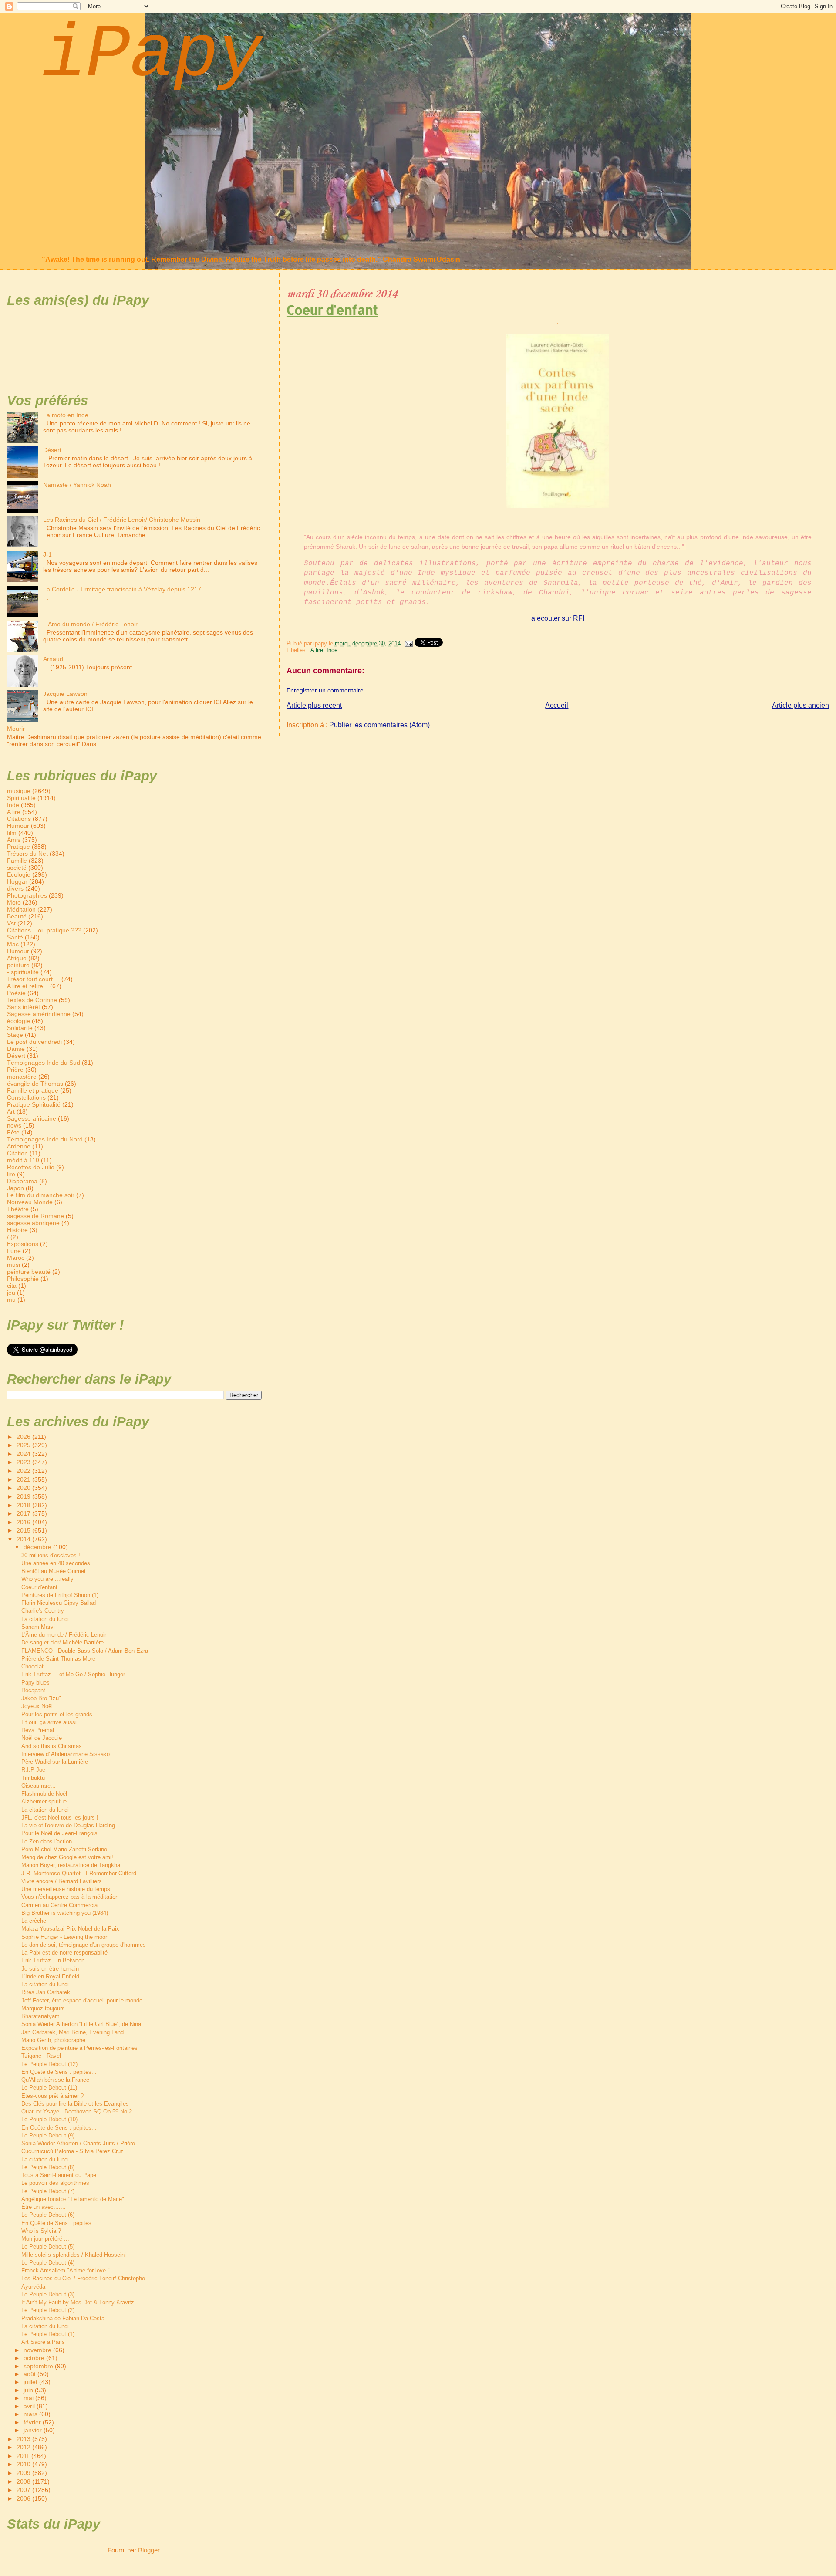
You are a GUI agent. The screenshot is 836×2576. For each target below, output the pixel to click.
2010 (24, 2464)
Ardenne (19, 1146)
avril (30, 2406)
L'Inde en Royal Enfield (50, 1977)
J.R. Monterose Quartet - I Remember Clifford (79, 1873)
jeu (11, 1293)
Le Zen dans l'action (47, 1842)
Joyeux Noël (37, 1706)
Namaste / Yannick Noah (77, 485)
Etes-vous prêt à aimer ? (52, 2096)
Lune (14, 1251)
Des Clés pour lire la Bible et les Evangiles (75, 2104)
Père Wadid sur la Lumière (55, 1762)
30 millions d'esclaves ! (51, 1555)
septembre (39, 2366)
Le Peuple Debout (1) (48, 2334)
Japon (15, 1188)
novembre (38, 2350)
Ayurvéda (33, 2287)
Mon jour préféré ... (45, 2239)
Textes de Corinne (32, 1000)
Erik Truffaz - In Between (53, 1960)
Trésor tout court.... (33, 979)
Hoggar (17, 881)
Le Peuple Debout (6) (48, 2215)
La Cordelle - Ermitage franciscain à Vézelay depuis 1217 (122, 589)
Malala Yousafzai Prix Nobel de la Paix (70, 1929)
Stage (15, 1035)
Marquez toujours (43, 2008)
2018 (24, 1505)
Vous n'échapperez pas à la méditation (70, 1897)
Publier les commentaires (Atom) (379, 725)
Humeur (18, 951)
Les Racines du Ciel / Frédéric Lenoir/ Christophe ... (87, 2278)
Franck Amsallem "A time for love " (66, 2270)
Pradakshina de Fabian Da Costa (63, 2318)
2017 (24, 1513)
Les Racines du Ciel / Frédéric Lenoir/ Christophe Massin (122, 520)
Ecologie (19, 874)
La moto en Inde (66, 415)
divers (15, 888)
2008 (24, 2481)
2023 (24, 1462)
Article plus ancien (801, 705)
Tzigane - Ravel (41, 2056)
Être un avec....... (44, 2207)
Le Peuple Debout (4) (48, 2263)
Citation (17, 1153)
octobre (35, 2358)
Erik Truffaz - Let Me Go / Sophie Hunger (73, 1674)
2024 (24, 1454)
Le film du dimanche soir (41, 1195)
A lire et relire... (28, 986)
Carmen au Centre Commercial (60, 1905)
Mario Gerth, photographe (53, 2040)
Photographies (27, 895)
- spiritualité (23, 972)
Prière (15, 1070)
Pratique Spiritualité (34, 1104)
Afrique (17, 958)
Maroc (16, 1258)
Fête (13, 1132)
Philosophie (23, 1279)
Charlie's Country (43, 1611)
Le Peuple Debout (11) (49, 2088)
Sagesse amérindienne (39, 1014)
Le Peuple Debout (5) (48, 2247)
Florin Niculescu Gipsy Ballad (59, 1603)
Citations (19, 819)
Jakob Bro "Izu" (41, 1698)
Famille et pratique (33, 1090)
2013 (24, 2439)
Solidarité (20, 1028)
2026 (24, 1437)
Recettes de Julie (31, 1167)
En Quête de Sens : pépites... (59, 2072)
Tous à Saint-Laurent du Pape (59, 2175)
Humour (18, 826)
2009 (24, 2473)
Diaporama (22, 1181)
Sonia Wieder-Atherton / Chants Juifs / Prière (78, 2143)
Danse (16, 1049)
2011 (24, 2456)
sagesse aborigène (33, 1223)
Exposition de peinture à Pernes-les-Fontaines (79, 2048)
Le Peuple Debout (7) (48, 2191)
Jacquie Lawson (65, 694)
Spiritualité (21, 798)
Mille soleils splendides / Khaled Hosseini (74, 2255)
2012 (24, 2447)
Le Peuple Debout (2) (48, 2310)
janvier (34, 2430)
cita (12, 1286)
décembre (38, 1547)
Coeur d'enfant (332, 310)
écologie (19, 1021)
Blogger (149, 2550)
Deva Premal (38, 1730)
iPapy (152, 55)
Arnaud (53, 659)
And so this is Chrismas (52, 1746)
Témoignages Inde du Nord (45, 1139)
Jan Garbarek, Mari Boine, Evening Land (72, 2032)
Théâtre (18, 1209)
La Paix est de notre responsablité (64, 1953)
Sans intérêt (24, 1007)
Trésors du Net (27, 854)
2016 (24, 1522)
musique (19, 791)
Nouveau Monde (30, 1202)
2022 (24, 1471)
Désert (52, 450)
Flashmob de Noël (44, 1794)
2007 (24, 2490)
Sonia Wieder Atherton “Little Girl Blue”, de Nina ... (85, 2024)
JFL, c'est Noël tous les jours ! (60, 1818)
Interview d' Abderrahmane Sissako (66, 1754)
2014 (24, 1539)
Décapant (33, 1690)
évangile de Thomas (35, 1084)
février (33, 2422)
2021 (24, 1479)
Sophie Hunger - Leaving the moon (65, 1937)
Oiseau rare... (39, 1786)
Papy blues (35, 1683)
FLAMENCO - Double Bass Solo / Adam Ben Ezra (85, 1651)
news (14, 1125)
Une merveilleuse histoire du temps (66, 1889)
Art (11, 1111)
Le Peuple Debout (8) (48, 2167)
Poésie (16, 993)
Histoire (17, 1230)
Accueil (557, 705)
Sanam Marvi (38, 1627)
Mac (13, 944)
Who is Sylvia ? (41, 2231)
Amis (14, 840)
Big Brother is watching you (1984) (65, 1913)
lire (11, 1174)
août (30, 2374)
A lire (317, 650)
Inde (332, 650)
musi (13, 1265)
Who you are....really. (48, 1579)
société (17, 868)
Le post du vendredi (34, 1042)
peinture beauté (29, 1272)
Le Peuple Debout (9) (48, 2135)
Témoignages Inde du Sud (44, 1063)
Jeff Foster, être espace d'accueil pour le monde (82, 2000)
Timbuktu (33, 1778)
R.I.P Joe (33, 1770)
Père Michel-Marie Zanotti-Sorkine (64, 1849)
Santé (15, 937)
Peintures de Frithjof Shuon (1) (60, 1595)
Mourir (16, 729)
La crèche (34, 1921)
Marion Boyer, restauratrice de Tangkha (71, 1865)
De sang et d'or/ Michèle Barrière (62, 1642)
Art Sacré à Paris (43, 2342)
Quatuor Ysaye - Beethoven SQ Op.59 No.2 (77, 2112)
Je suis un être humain (50, 1969)
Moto (14, 902)
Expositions (23, 1244)
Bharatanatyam (40, 2016)
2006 (24, 2498)
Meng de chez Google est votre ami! (67, 1857)
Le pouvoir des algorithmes (55, 2183)
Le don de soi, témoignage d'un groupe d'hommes (84, 1945)
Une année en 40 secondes (56, 1563)
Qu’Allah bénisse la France (55, 2080)
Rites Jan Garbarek (46, 1992)
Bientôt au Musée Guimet (54, 1571)
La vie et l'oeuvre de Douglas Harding (68, 1825)
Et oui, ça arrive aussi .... (53, 1722)
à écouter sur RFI (558, 618)
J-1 (47, 554)
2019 (24, 1496)
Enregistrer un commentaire (325, 690)
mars (31, 2414)
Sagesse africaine (32, 1118)
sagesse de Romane (35, 1216)
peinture (18, 965)
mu (11, 1300)
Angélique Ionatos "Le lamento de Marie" (73, 2199)
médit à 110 (23, 1160)
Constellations (26, 1097)
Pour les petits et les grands (57, 1714)
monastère (22, 1077)
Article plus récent (314, 705)
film (12, 833)
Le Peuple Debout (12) (49, 2064)
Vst (11, 923)
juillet (31, 2382)
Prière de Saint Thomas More (58, 1659)
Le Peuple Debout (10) (49, 2119)
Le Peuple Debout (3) (48, 2294)
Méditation (21, 909)
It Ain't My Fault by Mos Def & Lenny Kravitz (78, 2302)
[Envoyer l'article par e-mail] (408, 643)
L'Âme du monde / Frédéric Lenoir (90, 624)
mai (29, 2398)
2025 (24, 1445)
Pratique (19, 847)
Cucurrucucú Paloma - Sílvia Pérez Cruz (72, 2151)
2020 (24, 1488)
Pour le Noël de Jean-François (59, 1833)
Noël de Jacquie (42, 1738)
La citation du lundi (45, 1619)
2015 (24, 1530)
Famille (17, 861)
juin (29, 2390)
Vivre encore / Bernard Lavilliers (62, 1881)
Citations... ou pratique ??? (44, 930)
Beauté (17, 916)
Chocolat (32, 1666)
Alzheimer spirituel (45, 1801)
